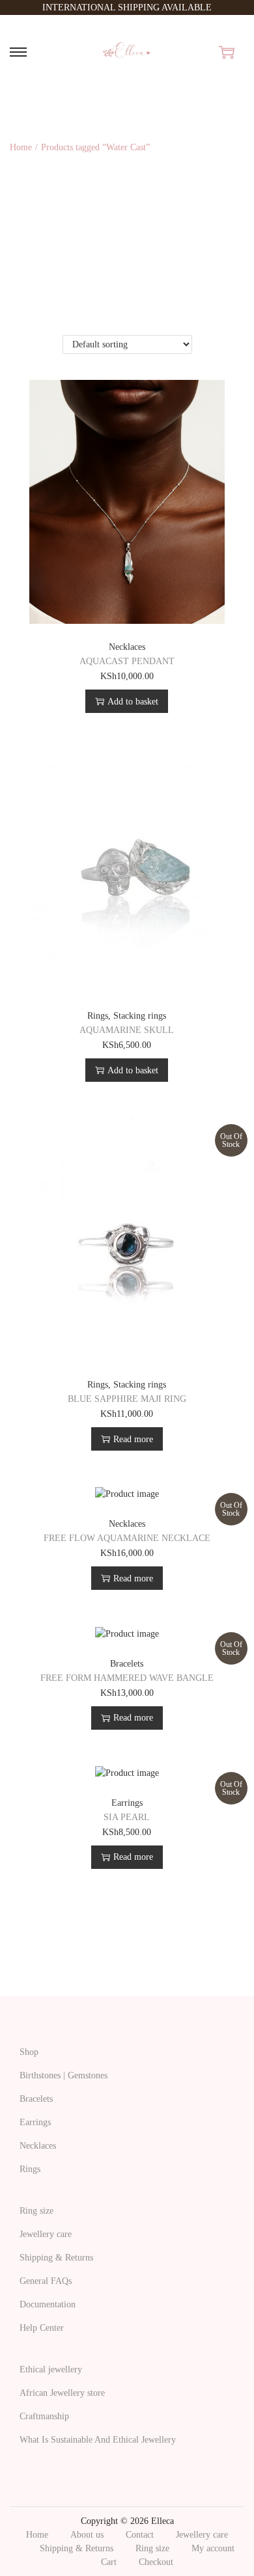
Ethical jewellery (51, 2369)
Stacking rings (140, 1016)
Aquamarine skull (127, 1030)
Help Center (42, 2328)
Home (21, 147)
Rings (98, 1016)
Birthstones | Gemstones (63, 2075)
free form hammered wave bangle (127, 1678)
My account (213, 2548)
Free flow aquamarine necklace (127, 1538)
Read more (133, 1439)
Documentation (48, 2304)
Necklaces (127, 647)
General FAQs (46, 2281)
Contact (140, 2535)
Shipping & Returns (56, 2258)
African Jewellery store (62, 2393)
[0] (227, 52)
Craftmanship (44, 2416)
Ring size (36, 2211)
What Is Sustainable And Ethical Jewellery (98, 2440)
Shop (29, 2052)
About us (87, 2535)
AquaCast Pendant (127, 661)
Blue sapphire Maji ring (127, 1399)
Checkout (156, 2562)
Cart (109, 2562)
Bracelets (127, 1664)
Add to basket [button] (133, 702)
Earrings (127, 1803)
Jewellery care (46, 2234)
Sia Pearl (127, 1817)
